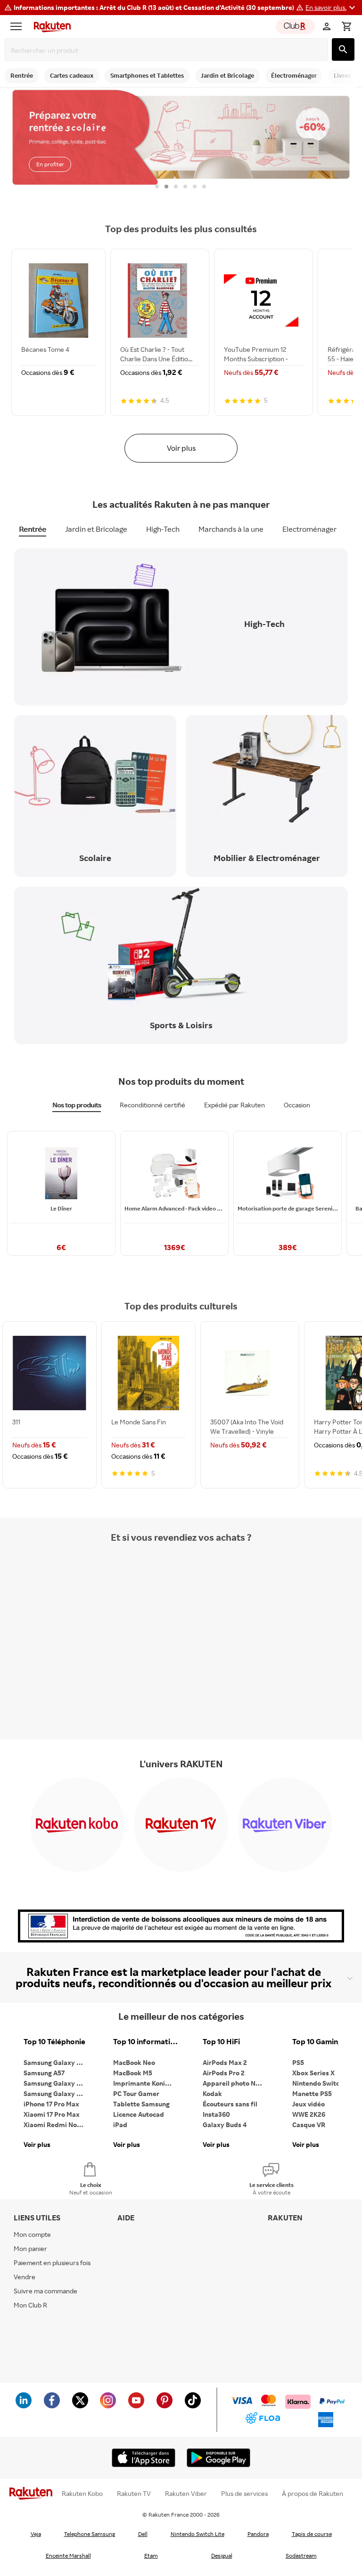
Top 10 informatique (146, 2042)
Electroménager (309, 529)
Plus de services (244, 2494)
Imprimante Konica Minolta (146, 2083)
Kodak (212, 2093)
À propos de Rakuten (313, 2494)
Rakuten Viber (186, 2494)
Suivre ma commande (45, 2291)
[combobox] (168, 50)
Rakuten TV (134, 2494)
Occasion (297, 1105)
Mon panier (30, 2248)
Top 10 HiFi (221, 2042)
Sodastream (301, 2556)
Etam (151, 2556)
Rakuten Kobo (82, 2494)
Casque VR (309, 2125)
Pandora (258, 2534)
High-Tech (163, 529)
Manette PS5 (312, 2093)
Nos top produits (77, 1105)
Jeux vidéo (309, 2104)
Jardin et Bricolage (96, 529)
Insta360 (216, 2114)
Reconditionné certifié (152, 1105)
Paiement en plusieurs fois (52, 2263)
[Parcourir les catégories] (18, 26)
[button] (332, 8)
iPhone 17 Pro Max (51, 2104)
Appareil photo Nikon (235, 2083)
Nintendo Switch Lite (197, 2534)
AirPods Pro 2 (224, 2073)
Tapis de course (312, 2534)
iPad (120, 2125)
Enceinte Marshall (68, 2556)
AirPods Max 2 (225, 2062)
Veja (36, 2534)
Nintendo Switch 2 (320, 2083)
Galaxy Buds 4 (225, 2125)
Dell (143, 2534)
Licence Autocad (139, 2114)
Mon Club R (30, 2305)
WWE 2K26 (309, 2114)
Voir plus (181, 448)
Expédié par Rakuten (234, 1105)
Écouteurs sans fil (230, 2104)
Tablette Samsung (141, 2104)
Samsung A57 (44, 2073)
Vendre (25, 2277)
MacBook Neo (134, 2062)
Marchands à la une (231, 529)
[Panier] (346, 26)
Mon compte (32, 2234)
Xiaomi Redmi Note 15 (57, 2125)
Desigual (222, 2556)
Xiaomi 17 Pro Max (52, 2114)
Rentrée (33, 529)
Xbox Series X (313, 2073)
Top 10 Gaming (317, 2042)
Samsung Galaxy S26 (56, 2062)
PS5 (298, 2062)
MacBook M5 (133, 2073)
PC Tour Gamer (136, 2093)
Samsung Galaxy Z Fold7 (57, 2093)
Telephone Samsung (90, 2534)
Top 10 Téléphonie (54, 2042)
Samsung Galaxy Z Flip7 (57, 2083)
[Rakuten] (50, 26)
